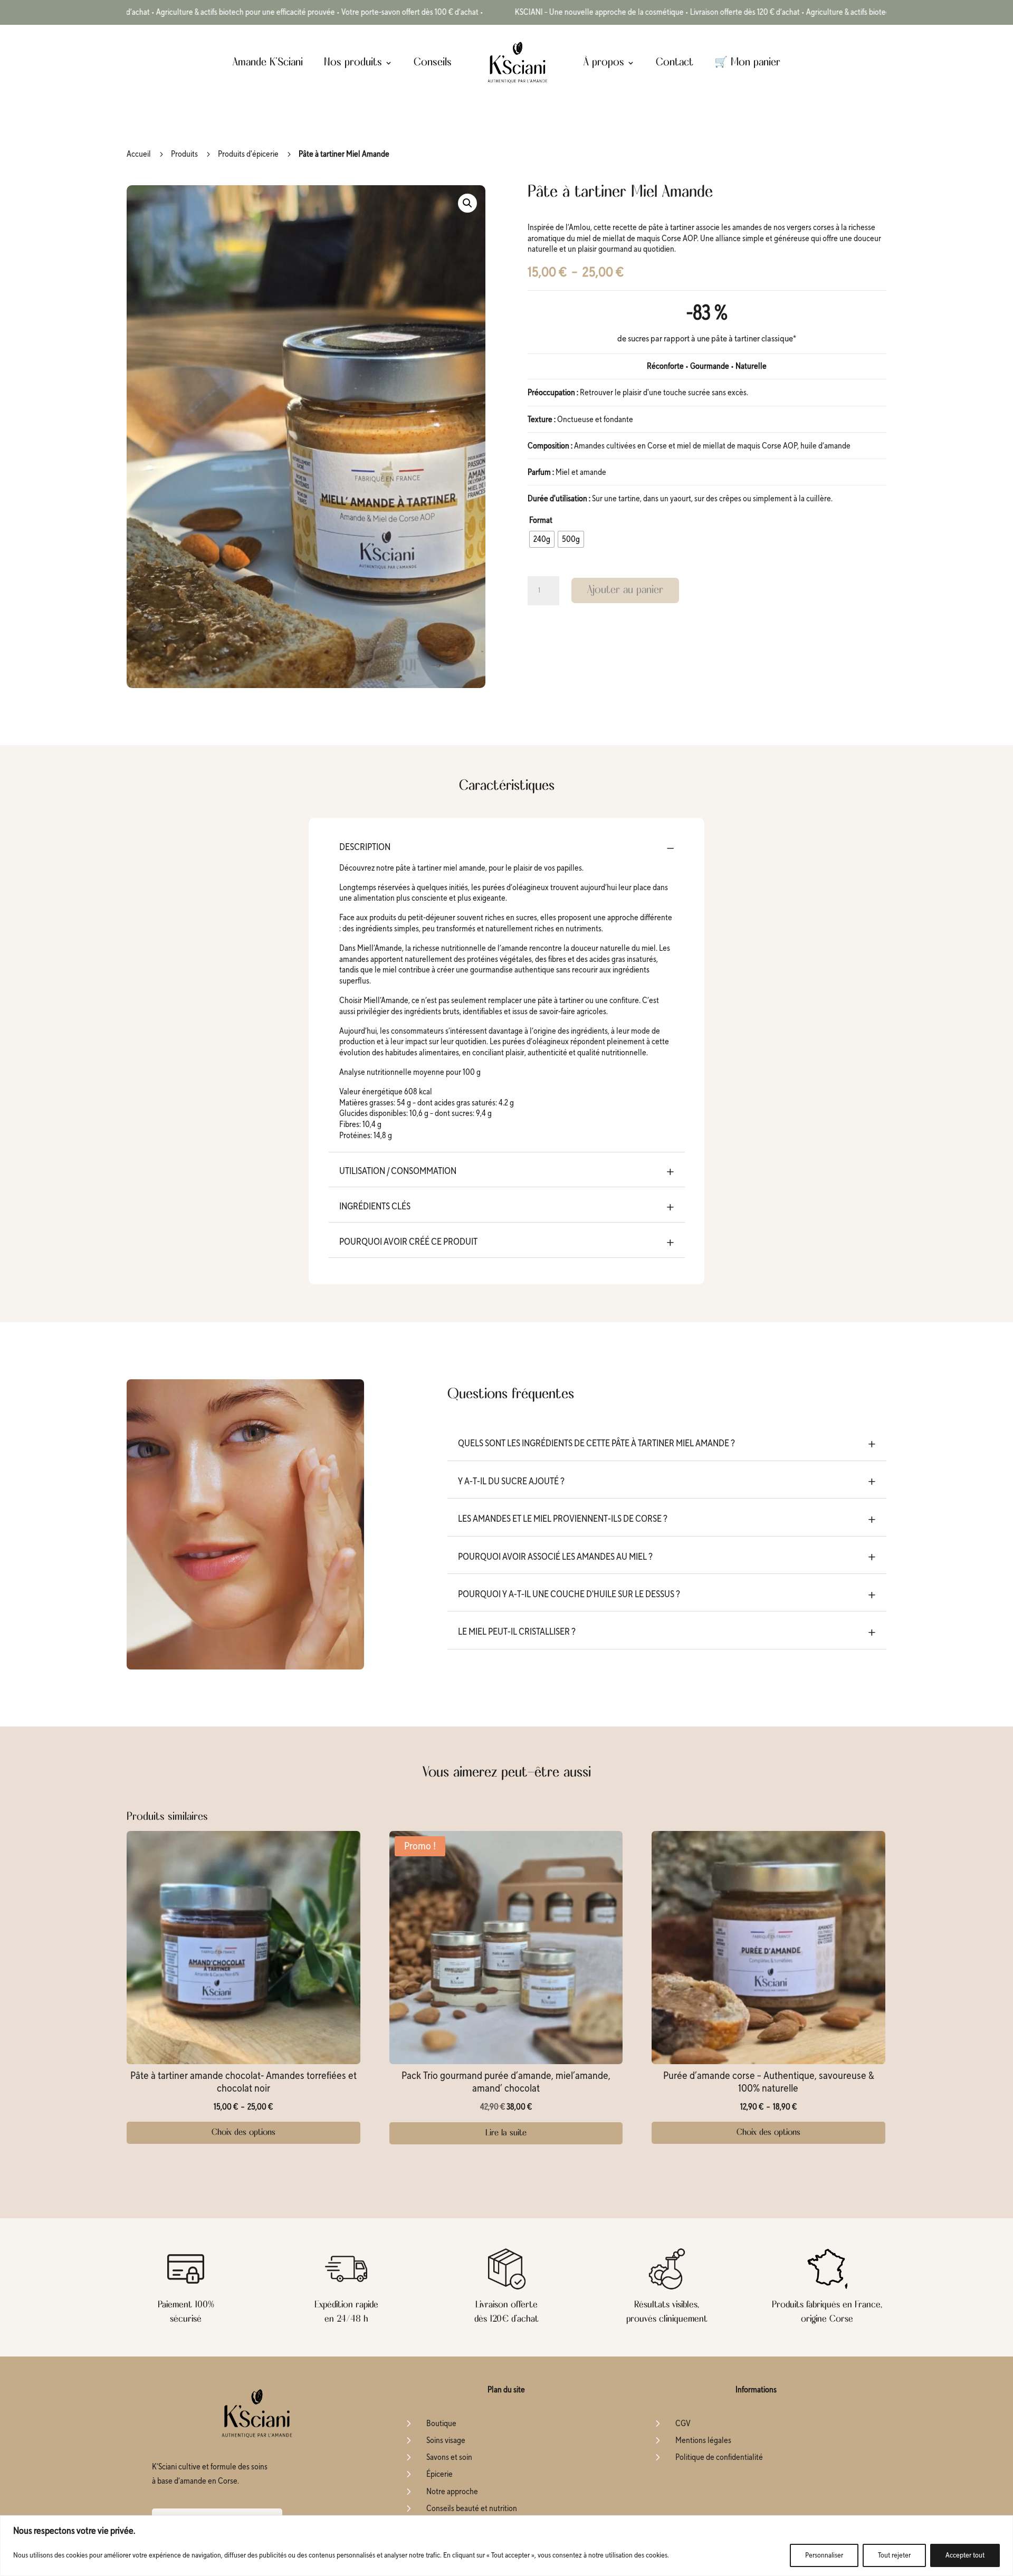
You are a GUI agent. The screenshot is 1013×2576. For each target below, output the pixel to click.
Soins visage (446, 2440)
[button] (467, 203)
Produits (184, 154)
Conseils (433, 63)
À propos (604, 63)
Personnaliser (824, 2555)
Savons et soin (449, 2457)
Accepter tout (965, 2555)
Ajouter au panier (625, 590)
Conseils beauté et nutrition (472, 2508)
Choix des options (243, 2133)
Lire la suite (506, 2133)
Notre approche (452, 2492)
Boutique (441, 2424)
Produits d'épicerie (248, 154)
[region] (506, 2546)
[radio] (542, 539)
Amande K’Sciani (268, 63)
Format (541, 520)
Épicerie (439, 2474)
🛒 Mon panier (747, 63)
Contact (675, 63)
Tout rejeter (894, 2555)
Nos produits (353, 63)
